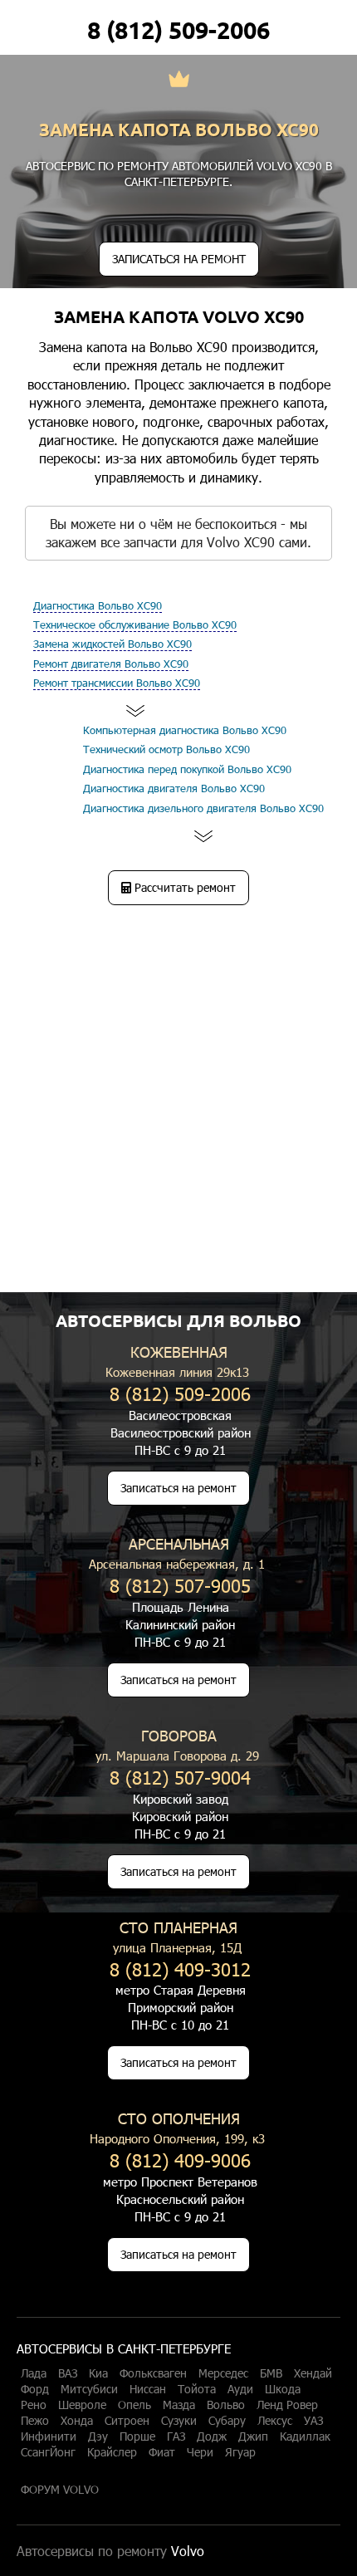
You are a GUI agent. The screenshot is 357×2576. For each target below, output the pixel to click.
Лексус (275, 2421)
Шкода (283, 2389)
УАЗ (313, 2421)
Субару (227, 2421)
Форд (35, 2389)
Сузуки (179, 2421)
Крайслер (112, 2452)
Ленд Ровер (287, 2405)
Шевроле (82, 2405)
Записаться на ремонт (178, 1488)
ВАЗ (68, 2373)
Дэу (98, 2436)
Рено (34, 2405)
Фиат (162, 2452)
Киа (98, 2373)
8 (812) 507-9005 (180, 1585)
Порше (137, 2436)
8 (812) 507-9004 (180, 1777)
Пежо (35, 2421)
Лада (34, 2373)
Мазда (179, 2405)
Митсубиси (89, 2389)
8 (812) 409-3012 (180, 1969)
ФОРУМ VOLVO (60, 2490)
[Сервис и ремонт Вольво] (179, 81)
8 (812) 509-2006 (178, 30)
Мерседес (223, 2373)
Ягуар (240, 2452)
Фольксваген (153, 2373)
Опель (134, 2405)
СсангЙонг (48, 2452)
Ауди (240, 2389)
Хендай (313, 2373)
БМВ (271, 2373)
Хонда (77, 2421)
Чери (200, 2452)
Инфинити (49, 2436)
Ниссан (148, 2389)
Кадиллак (305, 2436)
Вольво (226, 2405)
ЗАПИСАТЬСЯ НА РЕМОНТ (179, 259)
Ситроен (127, 2421)
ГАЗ (176, 2436)
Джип (253, 2436)
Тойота (197, 2389)
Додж (212, 2436)
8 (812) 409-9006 (180, 2160)
